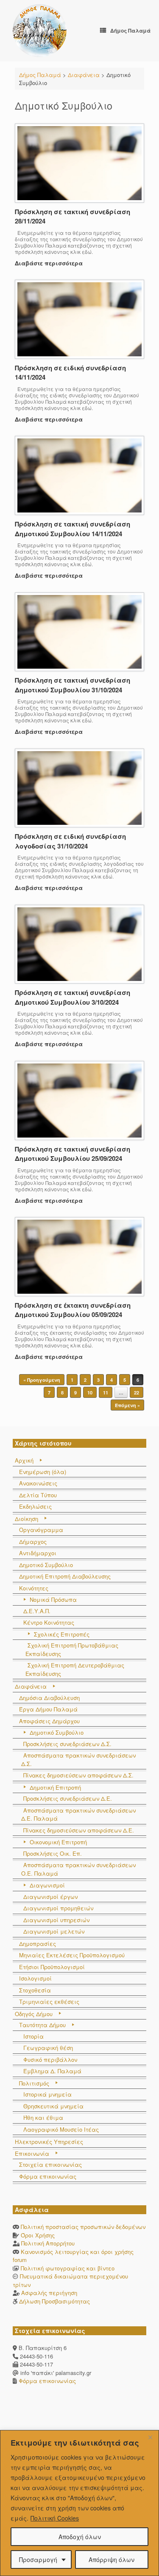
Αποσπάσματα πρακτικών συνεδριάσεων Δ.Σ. (78, 1759)
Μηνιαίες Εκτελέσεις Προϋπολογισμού (72, 1955)
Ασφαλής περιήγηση (49, 2293)
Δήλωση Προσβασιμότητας (54, 2301)
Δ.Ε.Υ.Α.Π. (37, 1611)
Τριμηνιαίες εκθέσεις (49, 2002)
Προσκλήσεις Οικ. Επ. (53, 1853)
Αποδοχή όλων (80, 2537)
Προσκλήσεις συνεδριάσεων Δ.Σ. (67, 1744)
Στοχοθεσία (35, 1990)
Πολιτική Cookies (55, 2518)
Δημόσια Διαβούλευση (49, 1698)
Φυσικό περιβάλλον (50, 2059)
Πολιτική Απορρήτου (48, 2243)
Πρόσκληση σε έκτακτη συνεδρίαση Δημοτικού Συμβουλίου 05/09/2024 (73, 1310)
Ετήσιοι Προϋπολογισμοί (52, 1967)
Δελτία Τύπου (38, 1495)
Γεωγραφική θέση (48, 2048)
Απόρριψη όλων (112, 2559)
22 (137, 1393)
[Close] (150, 2437)
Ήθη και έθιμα (43, 2117)
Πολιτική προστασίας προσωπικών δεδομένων (83, 2227)
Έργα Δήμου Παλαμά (48, 1709)
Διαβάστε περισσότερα (50, 263)
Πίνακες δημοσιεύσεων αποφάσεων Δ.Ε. (79, 1830)
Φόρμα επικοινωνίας (48, 2176)
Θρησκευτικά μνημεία (53, 2106)
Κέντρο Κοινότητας (49, 1622)
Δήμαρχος (33, 1541)
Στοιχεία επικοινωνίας (50, 2164)
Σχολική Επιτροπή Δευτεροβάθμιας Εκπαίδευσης (75, 1669)
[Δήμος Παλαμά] (40, 31)
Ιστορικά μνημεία (47, 2094)
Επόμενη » (127, 1405)
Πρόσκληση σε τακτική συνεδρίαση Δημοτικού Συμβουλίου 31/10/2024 (73, 685)
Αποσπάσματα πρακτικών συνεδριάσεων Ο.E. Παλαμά (78, 1869)
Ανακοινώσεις (38, 1483)
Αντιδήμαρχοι (38, 1553)
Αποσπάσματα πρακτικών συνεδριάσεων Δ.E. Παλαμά (78, 1814)
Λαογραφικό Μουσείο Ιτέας (61, 2129)
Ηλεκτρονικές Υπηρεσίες (49, 2142)
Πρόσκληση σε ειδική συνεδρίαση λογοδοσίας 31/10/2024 (70, 841)
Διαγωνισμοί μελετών (54, 1931)
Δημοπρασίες (38, 1944)
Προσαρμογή (38, 2559)
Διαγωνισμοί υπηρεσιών (56, 1920)
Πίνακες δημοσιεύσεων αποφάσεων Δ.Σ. (78, 1775)
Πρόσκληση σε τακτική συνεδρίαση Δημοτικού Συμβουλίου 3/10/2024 (73, 997)
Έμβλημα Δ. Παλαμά (52, 2071)
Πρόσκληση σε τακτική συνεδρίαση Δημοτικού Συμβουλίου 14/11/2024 (73, 529)
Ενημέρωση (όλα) (43, 1472)
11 (106, 1393)
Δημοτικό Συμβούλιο (46, 1565)
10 (90, 1393)
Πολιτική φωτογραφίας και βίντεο (68, 2268)
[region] (79, 2503)
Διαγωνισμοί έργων (50, 1897)
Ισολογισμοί (35, 1978)
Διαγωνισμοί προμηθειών (58, 1908)
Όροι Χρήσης (38, 2235)
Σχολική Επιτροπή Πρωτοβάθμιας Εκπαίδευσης (72, 1649)
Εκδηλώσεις (35, 1506)
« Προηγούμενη (42, 1380)
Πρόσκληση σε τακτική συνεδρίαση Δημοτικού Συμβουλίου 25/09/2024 (73, 1154)
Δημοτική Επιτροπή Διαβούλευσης (65, 1576)
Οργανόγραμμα (41, 1530)
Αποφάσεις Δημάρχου (49, 1721)
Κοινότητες (34, 1588)
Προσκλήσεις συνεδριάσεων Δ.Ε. (68, 1798)
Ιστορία (33, 2036)
